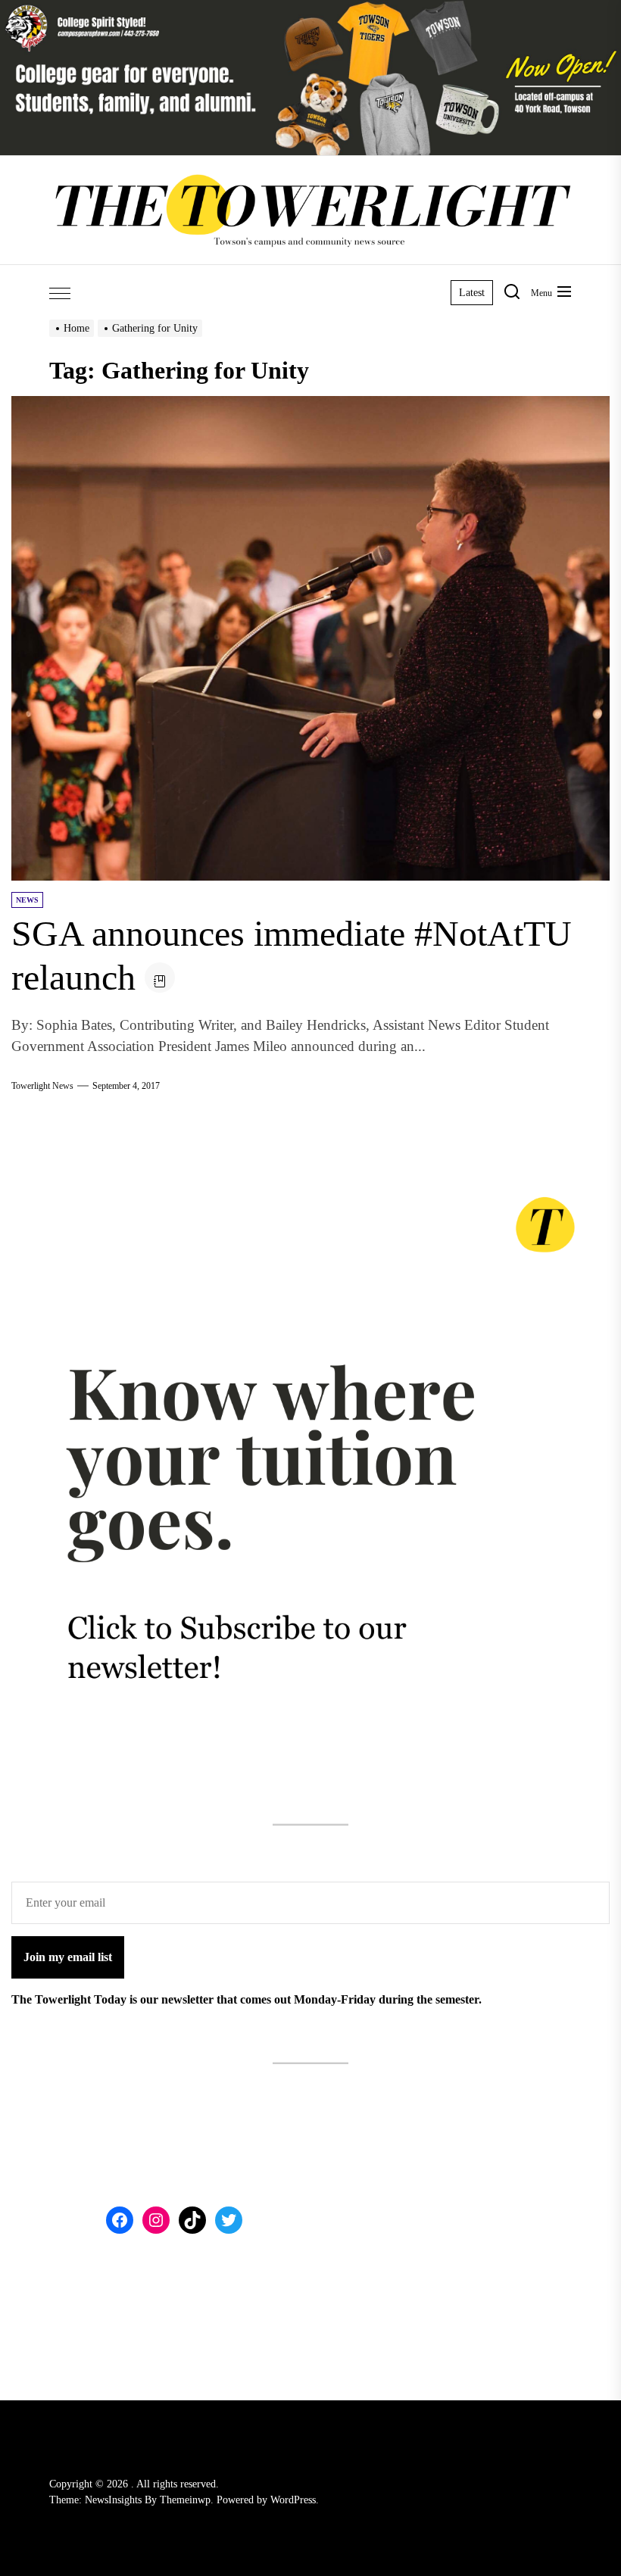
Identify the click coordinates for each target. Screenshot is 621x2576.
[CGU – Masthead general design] (310, 9)
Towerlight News (42, 1086)
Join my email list (68, 1957)
